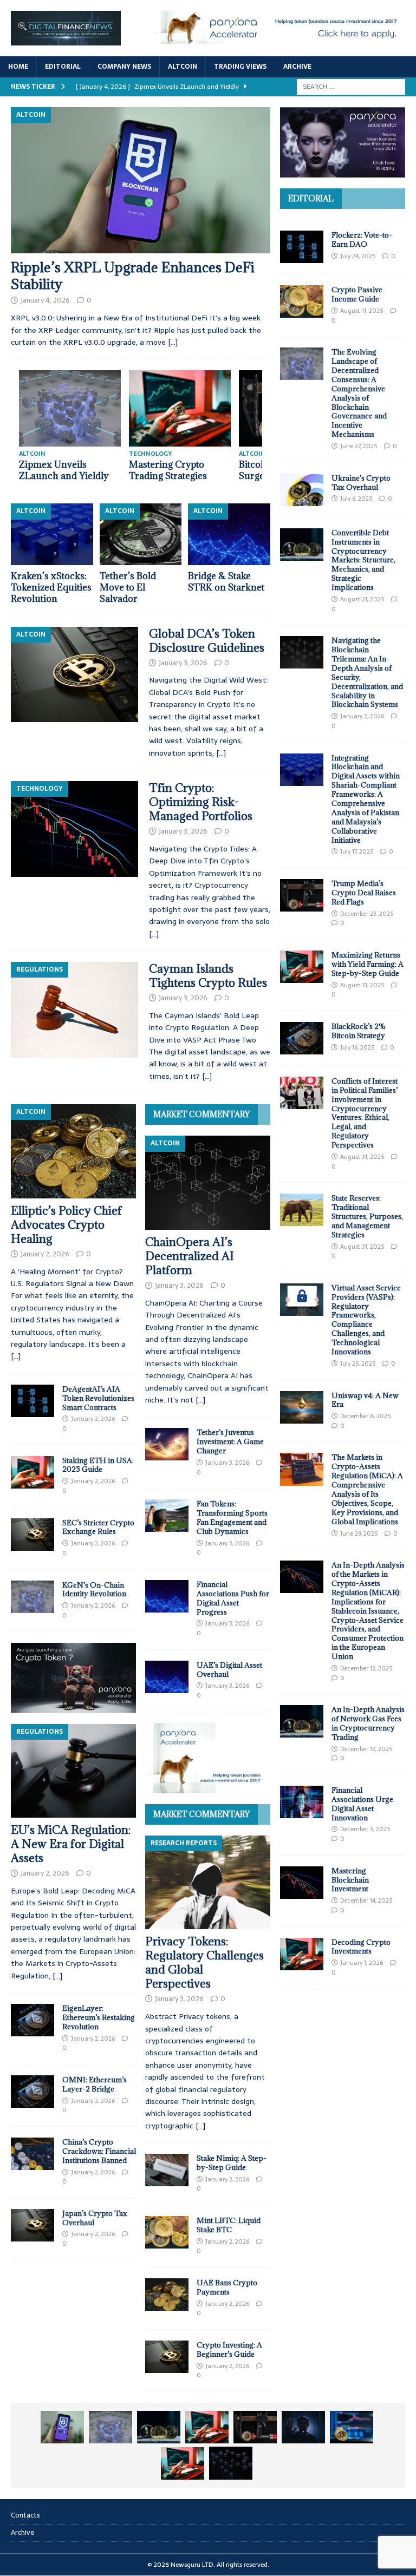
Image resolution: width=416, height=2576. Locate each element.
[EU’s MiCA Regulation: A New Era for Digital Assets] (73, 1771)
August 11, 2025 (362, 311)
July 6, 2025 (356, 499)
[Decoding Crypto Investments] (302, 1954)
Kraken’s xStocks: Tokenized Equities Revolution (51, 587)
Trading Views (240, 67)
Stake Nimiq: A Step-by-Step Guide (232, 2163)
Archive (297, 67)
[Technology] (74, 829)
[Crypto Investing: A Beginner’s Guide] (167, 2357)
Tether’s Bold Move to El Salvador (128, 587)
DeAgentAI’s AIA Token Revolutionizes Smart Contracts (98, 1398)
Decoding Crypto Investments (361, 1947)
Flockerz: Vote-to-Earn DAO (362, 240)
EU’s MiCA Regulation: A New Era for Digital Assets (71, 1844)
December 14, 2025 (366, 1900)
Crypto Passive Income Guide (357, 294)
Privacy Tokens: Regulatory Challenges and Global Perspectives (204, 1962)
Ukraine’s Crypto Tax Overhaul (361, 483)
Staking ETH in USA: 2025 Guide (98, 1465)
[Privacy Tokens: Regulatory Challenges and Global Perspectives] (208, 1883)
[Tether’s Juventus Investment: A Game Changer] (167, 1444)
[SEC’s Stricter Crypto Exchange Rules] (32, 1535)
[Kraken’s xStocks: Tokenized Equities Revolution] (52, 534)
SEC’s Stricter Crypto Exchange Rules (98, 1527)
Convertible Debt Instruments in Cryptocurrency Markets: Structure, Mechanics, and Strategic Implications (363, 560)
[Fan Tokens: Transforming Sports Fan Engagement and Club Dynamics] (167, 1516)
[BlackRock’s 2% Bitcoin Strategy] (302, 1038)
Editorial (63, 67)
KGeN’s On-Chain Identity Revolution (94, 1589)
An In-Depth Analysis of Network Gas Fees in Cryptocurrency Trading (368, 1723)
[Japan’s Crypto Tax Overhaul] (32, 2225)
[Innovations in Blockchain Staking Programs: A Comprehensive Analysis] (231, 2463)
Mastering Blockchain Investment (350, 1880)
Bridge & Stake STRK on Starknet (226, 582)
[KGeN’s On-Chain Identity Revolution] (32, 1597)
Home (18, 67)
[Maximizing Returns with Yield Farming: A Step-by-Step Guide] (302, 967)
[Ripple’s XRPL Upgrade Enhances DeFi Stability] (141, 180)
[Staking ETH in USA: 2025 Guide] (32, 1472)
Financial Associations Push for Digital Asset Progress (233, 1598)
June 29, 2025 (359, 1533)
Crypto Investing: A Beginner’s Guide (229, 2349)
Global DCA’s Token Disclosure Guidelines (207, 641)
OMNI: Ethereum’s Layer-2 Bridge (95, 2084)
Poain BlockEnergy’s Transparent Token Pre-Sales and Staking (180, 476)
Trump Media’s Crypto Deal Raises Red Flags (364, 893)
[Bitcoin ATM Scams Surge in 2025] (74, 408)
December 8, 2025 (365, 1416)
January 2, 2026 (45, 1254)
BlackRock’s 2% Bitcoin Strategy (359, 1031)
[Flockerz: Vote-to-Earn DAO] (302, 247)
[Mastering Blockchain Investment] (302, 1883)
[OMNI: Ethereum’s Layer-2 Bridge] (32, 2092)
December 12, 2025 (366, 1668)
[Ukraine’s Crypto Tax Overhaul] (302, 490)
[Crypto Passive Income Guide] (302, 301)
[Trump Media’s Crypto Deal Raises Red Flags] (302, 895)
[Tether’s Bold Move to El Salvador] (141, 534)
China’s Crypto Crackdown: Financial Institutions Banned (99, 2151)
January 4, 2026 (45, 300)
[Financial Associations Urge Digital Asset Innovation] (302, 1802)
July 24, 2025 (358, 256)
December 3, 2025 (365, 1829)
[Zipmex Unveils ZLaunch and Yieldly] (110, 2427)
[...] (16, 1356)
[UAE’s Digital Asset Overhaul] (167, 1677)
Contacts (25, 2515)
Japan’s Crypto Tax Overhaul (95, 2218)
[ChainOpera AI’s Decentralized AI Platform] (208, 1183)
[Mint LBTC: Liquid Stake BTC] (167, 2232)
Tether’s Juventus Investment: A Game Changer (230, 1441)
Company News (124, 67)
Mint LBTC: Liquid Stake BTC (229, 2225)
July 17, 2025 (357, 851)
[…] (173, 342)
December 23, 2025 (367, 914)
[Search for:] (351, 86)
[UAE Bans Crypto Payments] (167, 2295)
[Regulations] (74, 1010)
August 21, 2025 (362, 599)
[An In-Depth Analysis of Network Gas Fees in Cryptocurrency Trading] (302, 1721)
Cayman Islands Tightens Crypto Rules (208, 976)
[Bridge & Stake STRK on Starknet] (229, 534)
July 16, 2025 (357, 1047)
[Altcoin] (74, 674)
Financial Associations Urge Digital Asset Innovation (362, 1804)
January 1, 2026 (362, 1963)
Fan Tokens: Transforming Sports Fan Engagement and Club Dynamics (232, 1518)
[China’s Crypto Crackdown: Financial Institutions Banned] (32, 2154)
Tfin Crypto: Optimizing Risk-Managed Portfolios (201, 802)
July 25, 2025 (358, 1364)
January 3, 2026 (183, 663)
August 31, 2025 (362, 985)
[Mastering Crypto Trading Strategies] (207, 2427)
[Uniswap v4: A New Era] (302, 1407)
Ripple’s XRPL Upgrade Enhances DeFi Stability (133, 276)
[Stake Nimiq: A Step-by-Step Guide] (167, 2170)
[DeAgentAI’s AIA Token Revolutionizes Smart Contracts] (32, 1401)
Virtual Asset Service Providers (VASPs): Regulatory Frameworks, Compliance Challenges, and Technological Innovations (366, 1320)
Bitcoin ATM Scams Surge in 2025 (65, 470)
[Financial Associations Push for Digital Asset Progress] (167, 1596)
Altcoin (183, 67)
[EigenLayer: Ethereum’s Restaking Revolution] (32, 2020)
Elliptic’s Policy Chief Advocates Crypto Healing (66, 1225)
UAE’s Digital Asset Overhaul (229, 1670)
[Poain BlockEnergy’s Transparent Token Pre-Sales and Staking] (184, 408)
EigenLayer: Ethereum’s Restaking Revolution (99, 2017)
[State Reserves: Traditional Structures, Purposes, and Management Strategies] (302, 1210)
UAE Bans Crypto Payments (227, 2287)
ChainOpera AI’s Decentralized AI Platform (190, 1256)
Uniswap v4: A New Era (365, 1400)
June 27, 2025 (359, 446)
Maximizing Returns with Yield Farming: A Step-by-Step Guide (368, 964)
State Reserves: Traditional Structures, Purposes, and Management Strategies (367, 1216)
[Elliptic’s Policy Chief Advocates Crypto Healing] (73, 1151)
